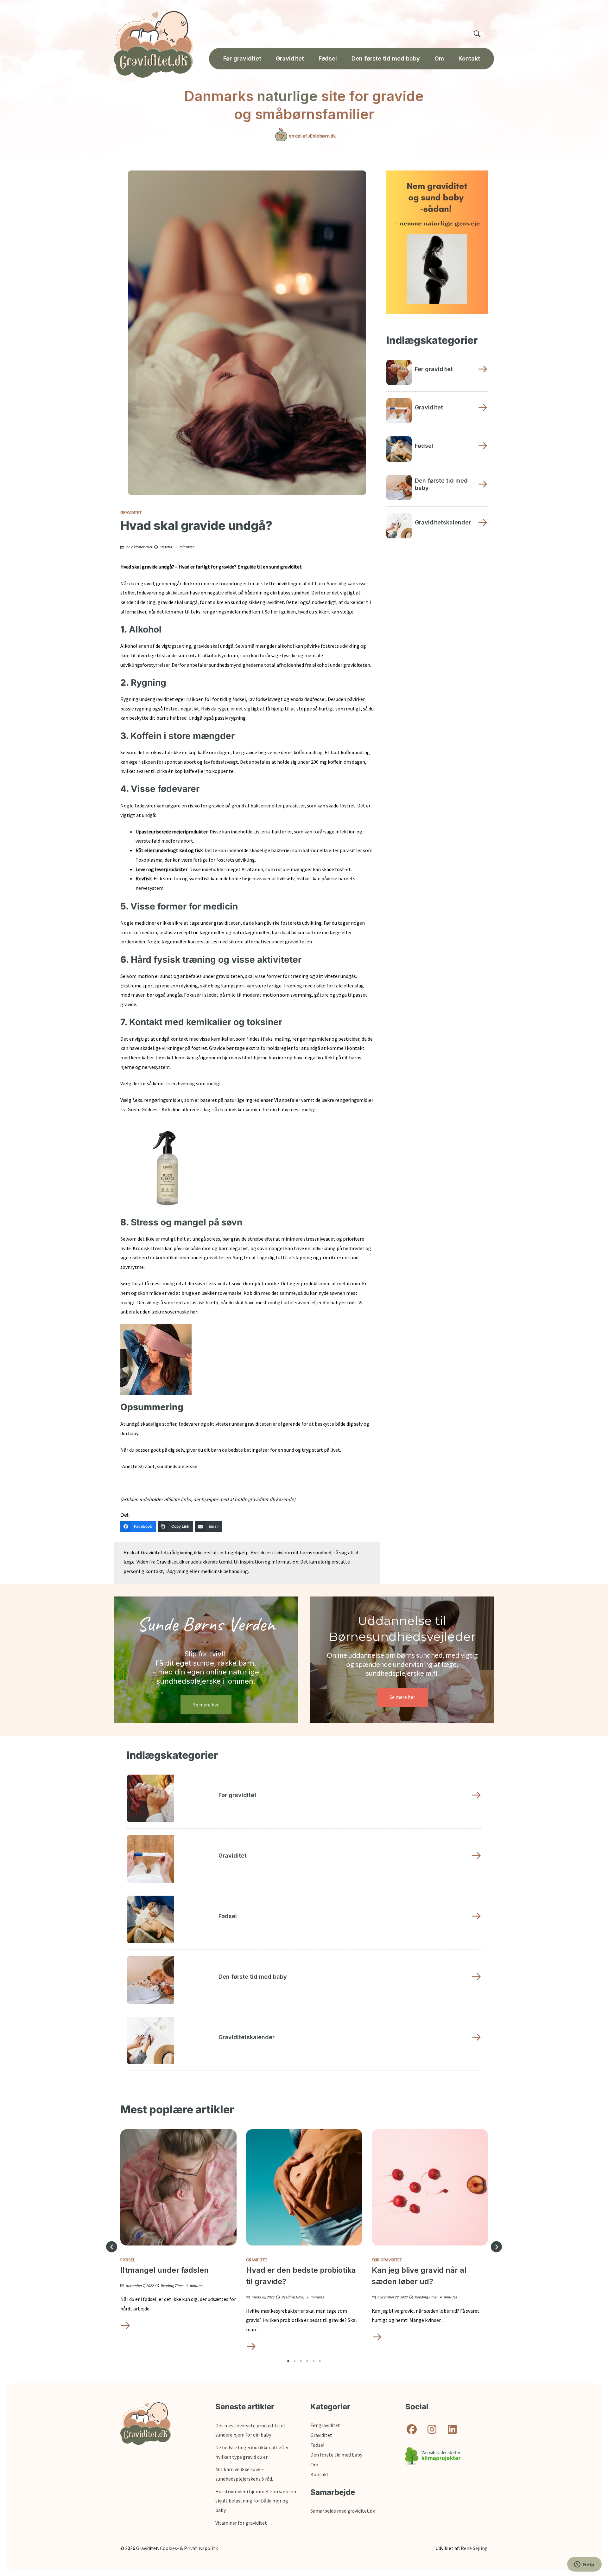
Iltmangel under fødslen (165, 2270)
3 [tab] (301, 2361)
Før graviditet (387, 2260)
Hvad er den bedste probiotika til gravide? (301, 2276)
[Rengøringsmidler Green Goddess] (165, 1165)
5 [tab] (313, 2361)
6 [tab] (320, 2361)
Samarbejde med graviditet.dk (343, 2511)
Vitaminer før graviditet (241, 2523)
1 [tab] (288, 2361)
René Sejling (474, 2548)
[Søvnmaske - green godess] (156, 1359)
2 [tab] (294, 2361)
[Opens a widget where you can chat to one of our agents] (584, 2565)
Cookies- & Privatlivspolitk (189, 2548)
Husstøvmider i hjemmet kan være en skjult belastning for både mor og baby (256, 2501)
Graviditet (131, 512)
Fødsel (128, 2260)
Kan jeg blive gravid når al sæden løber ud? (419, 2276)
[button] (112, 2247)
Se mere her (206, 1705)
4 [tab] (307, 2361)
